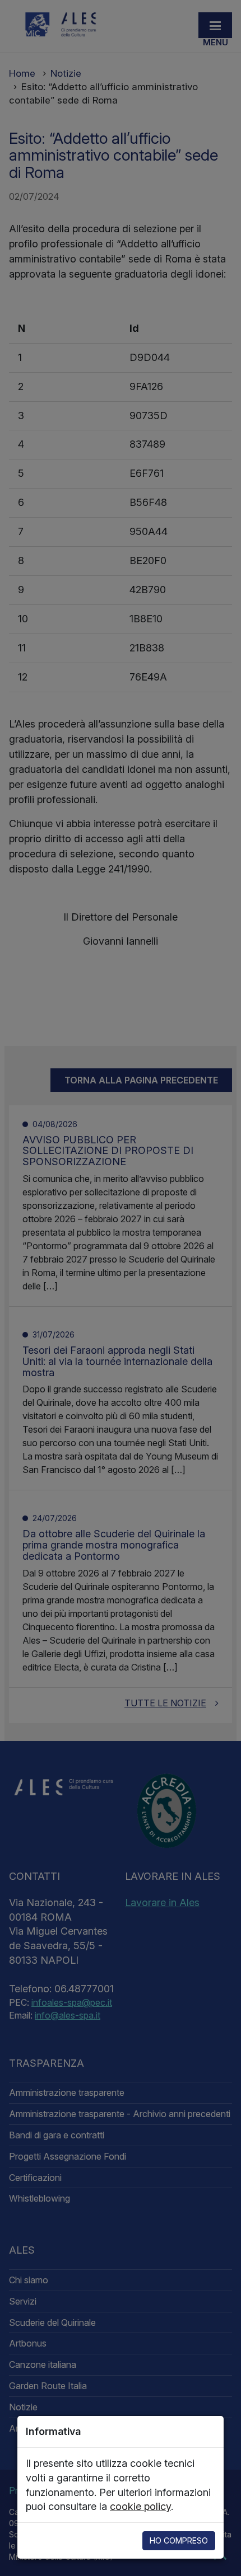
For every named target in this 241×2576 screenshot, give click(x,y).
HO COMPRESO (179, 2540)
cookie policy (140, 2506)
